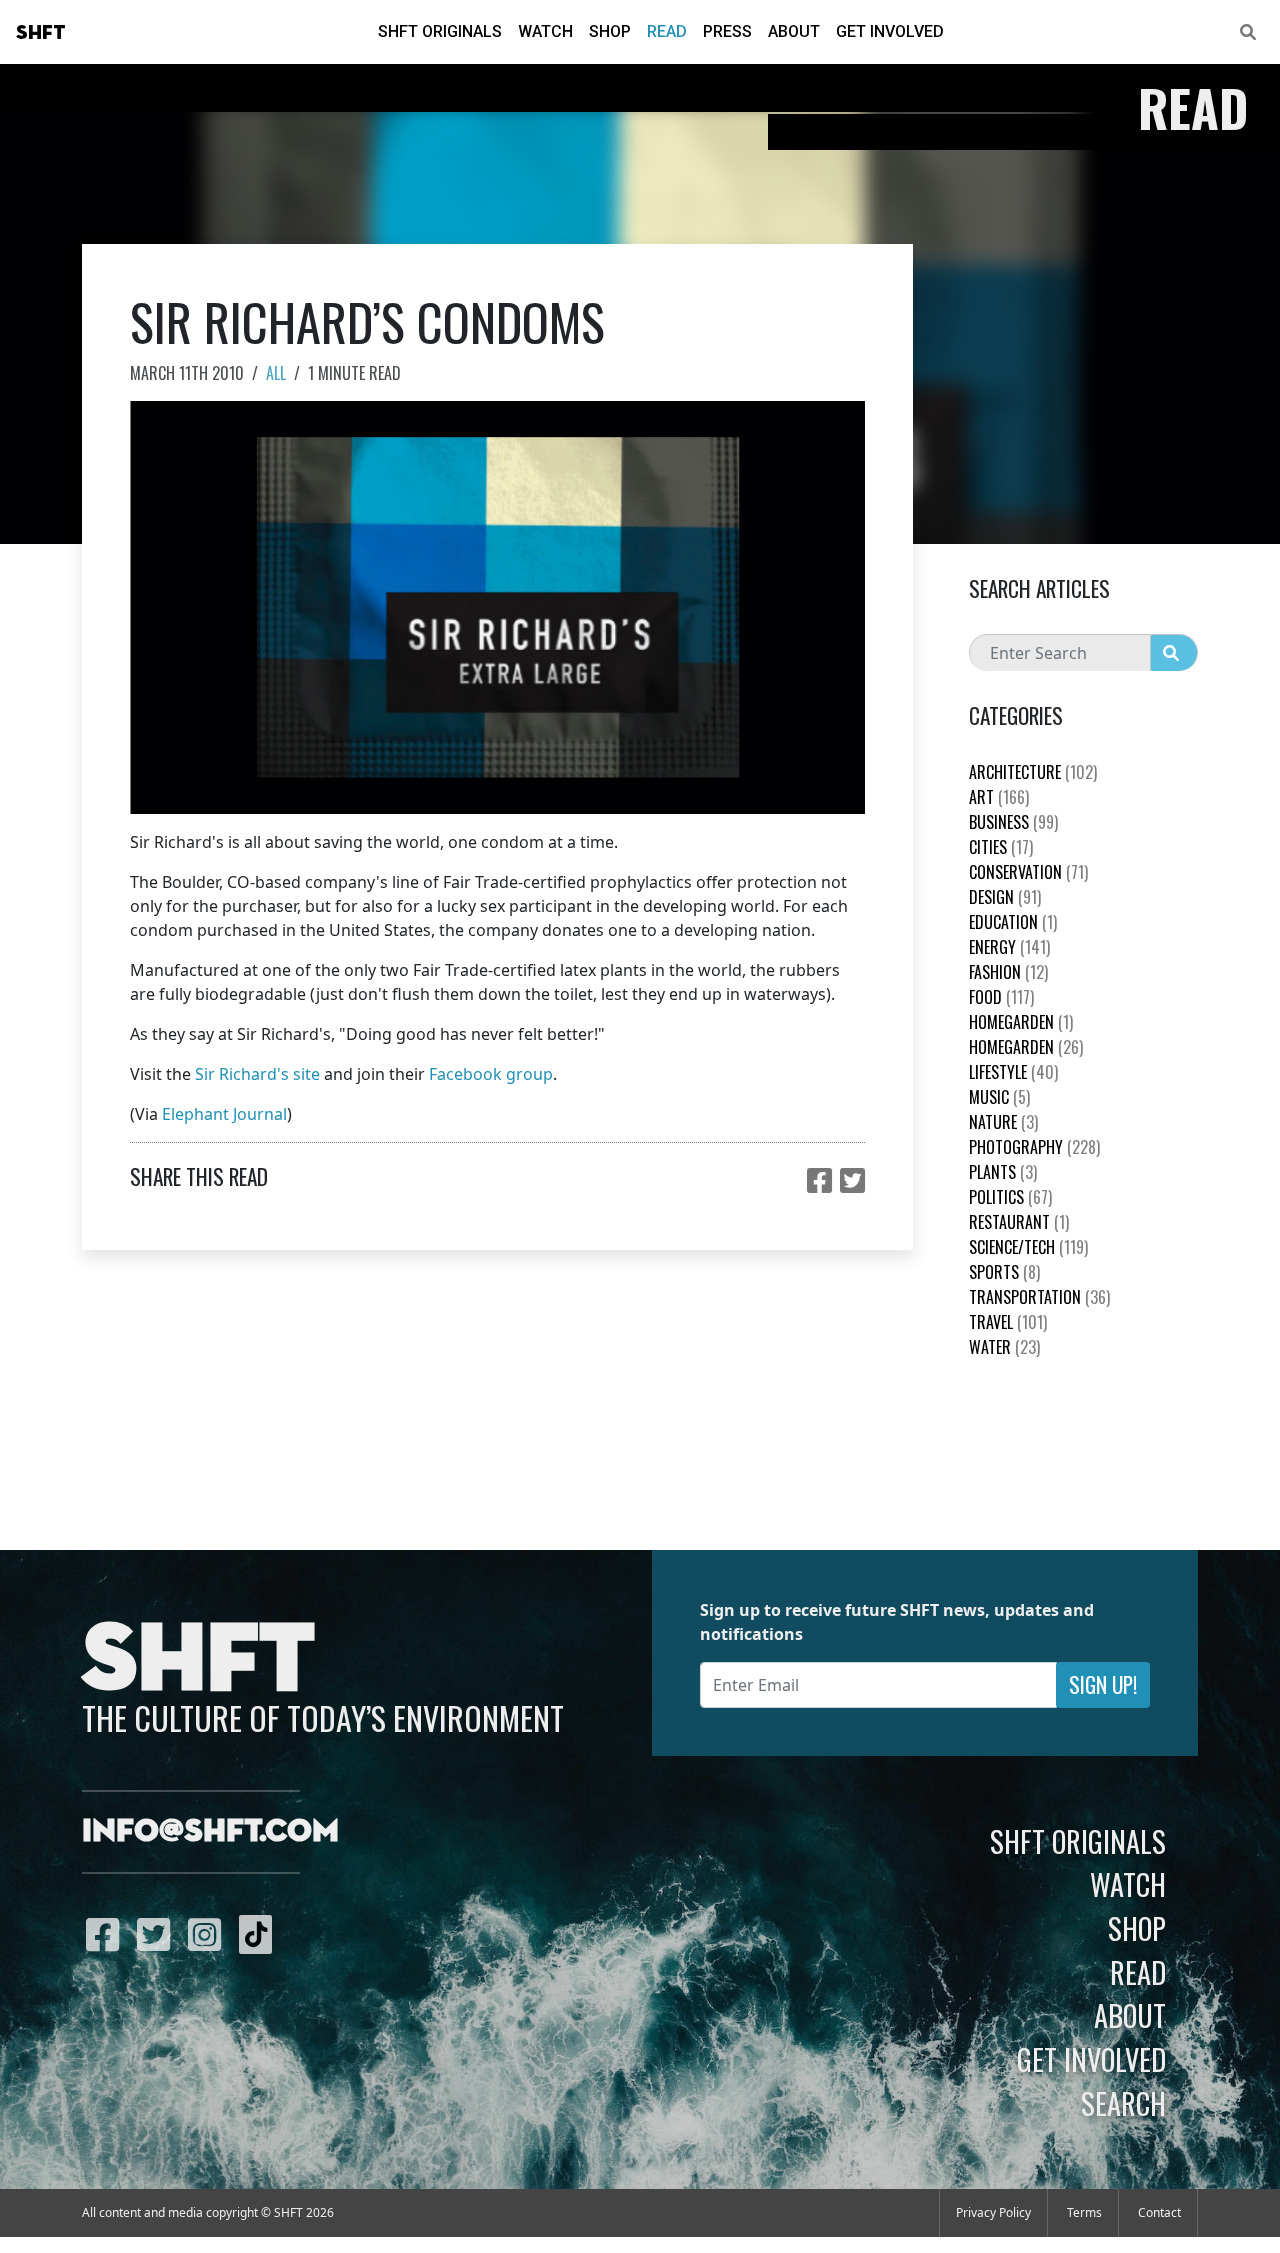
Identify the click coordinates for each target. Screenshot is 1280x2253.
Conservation (1028, 872)
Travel (1008, 1322)
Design (1005, 897)
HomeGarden (1021, 1022)
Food (1001, 997)
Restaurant (1019, 1222)
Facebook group (491, 1074)
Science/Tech (1028, 1247)
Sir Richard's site (257, 1074)
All (276, 373)
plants (1003, 1172)
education (1013, 922)
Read (667, 31)
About (794, 31)
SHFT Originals (440, 31)
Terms (1084, 2212)
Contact (1159, 2212)
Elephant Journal (224, 1114)
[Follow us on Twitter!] (158, 1934)
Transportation (1039, 1297)
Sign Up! (1103, 1684)
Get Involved (890, 31)
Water (1004, 1347)
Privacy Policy (993, 2212)
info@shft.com (210, 1832)
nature (1003, 1122)
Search (1123, 2103)
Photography (1034, 1147)
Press (727, 31)
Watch (545, 31)
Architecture (1033, 772)
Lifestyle (1013, 1072)
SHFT (41, 33)
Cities (1001, 847)
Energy (1009, 947)
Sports (1004, 1272)
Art (999, 797)
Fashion (1008, 972)
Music (999, 1097)
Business (1013, 822)
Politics (1010, 1197)
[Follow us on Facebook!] (107, 1934)
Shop (610, 31)
